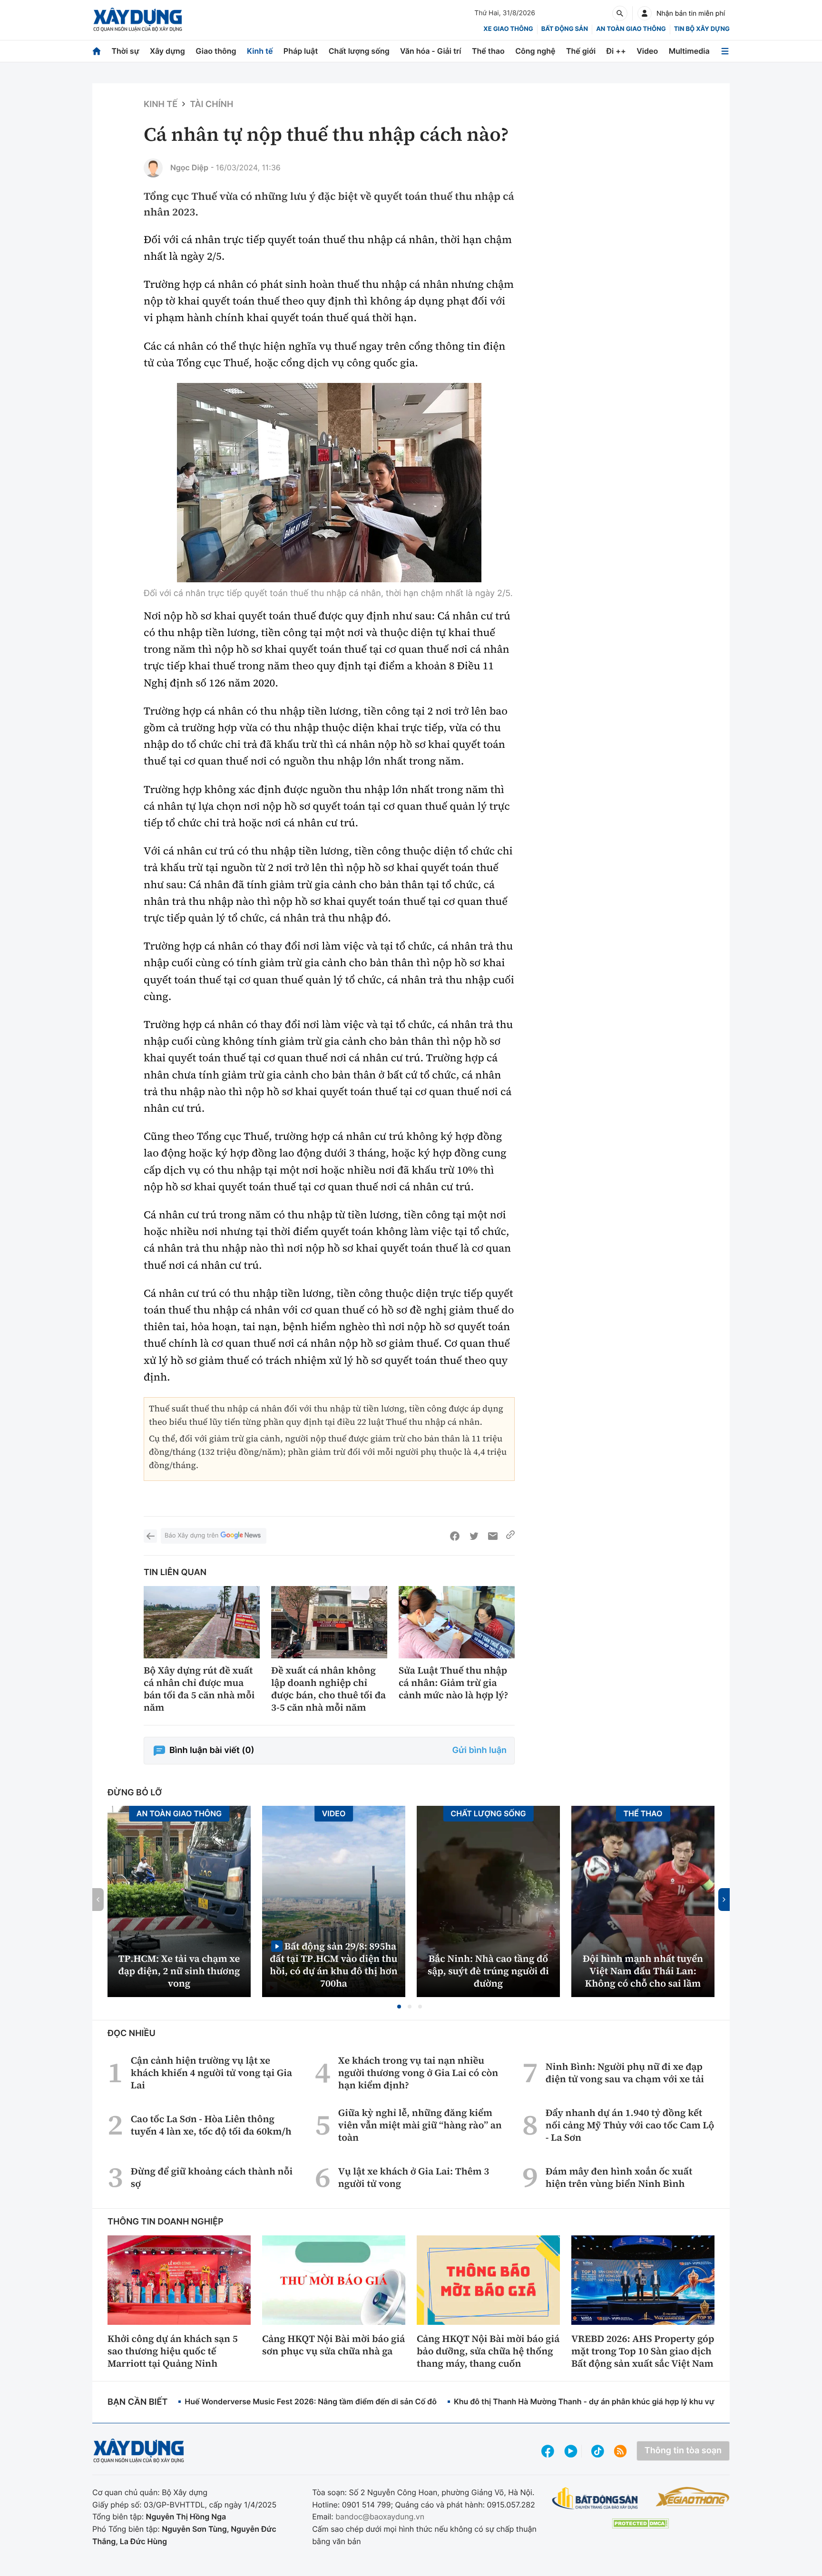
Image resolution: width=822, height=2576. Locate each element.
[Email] (493, 1536)
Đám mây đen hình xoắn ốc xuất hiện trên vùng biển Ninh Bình (619, 2177)
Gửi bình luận (479, 1750)
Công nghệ (535, 51)
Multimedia (689, 51)
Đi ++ (616, 51)
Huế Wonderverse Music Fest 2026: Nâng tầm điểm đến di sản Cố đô (311, 2401)
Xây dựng (167, 51)
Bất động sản (565, 29)
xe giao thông (508, 29)
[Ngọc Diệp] (153, 168)
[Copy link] (510, 1536)
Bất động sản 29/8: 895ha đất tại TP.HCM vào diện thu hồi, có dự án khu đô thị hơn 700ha (333, 1964)
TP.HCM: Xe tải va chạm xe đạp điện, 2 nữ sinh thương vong (179, 1971)
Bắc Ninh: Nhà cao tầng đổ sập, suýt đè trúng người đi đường (488, 1971)
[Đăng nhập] (645, 13)
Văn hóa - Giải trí (431, 51)
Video (647, 51)
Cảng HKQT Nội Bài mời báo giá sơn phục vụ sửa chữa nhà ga (333, 2345)
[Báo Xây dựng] (138, 20)
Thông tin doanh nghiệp (166, 2222)
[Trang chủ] (97, 51)
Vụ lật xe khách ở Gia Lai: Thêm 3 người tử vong (414, 2177)
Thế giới (581, 51)
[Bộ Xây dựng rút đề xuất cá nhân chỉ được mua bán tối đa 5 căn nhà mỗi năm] (202, 1622)
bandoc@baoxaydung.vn (380, 2517)
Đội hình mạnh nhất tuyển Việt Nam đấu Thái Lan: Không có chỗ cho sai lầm (643, 1971)
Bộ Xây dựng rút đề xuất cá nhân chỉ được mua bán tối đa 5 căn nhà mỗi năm (199, 1689)
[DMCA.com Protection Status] (640, 2523)
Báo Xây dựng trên (191, 1536)
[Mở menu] (725, 51)
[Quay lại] (150, 1536)
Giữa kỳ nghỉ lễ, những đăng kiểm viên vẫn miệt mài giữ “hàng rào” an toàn (420, 2125)
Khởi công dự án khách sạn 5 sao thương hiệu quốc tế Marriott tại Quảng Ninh (173, 2351)
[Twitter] (474, 1536)
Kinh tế (260, 51)
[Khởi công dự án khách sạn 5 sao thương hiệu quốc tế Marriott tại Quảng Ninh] (179, 2280)
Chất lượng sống (359, 51)
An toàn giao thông (631, 29)
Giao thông (216, 51)
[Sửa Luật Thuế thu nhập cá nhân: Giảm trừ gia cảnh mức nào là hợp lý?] (457, 1622)
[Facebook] (455, 1536)
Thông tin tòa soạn (683, 2451)
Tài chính (211, 104)
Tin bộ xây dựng (702, 29)
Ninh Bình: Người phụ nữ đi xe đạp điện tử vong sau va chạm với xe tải (625, 2073)
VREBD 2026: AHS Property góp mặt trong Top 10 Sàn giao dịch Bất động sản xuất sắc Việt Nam (643, 2351)
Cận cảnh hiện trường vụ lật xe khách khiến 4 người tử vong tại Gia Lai (211, 2073)
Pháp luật (301, 51)
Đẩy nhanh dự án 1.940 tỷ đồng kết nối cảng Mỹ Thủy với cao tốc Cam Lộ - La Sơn (630, 2125)
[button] (399, 2007)
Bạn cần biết (137, 2402)
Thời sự (125, 51)
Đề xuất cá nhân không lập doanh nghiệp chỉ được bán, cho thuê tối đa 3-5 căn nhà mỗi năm (328, 1689)
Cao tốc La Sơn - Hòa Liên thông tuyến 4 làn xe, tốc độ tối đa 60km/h (211, 2125)
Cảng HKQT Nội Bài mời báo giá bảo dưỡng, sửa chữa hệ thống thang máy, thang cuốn (488, 2351)
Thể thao (488, 51)
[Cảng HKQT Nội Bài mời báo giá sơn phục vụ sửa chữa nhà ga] (334, 2280)
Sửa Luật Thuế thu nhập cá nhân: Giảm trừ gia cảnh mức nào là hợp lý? (453, 1683)
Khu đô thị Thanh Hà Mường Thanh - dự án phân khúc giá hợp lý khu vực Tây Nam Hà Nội (616, 2401)
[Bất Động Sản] (595, 2499)
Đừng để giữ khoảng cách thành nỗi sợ (212, 2177)
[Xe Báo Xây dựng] (692, 2497)
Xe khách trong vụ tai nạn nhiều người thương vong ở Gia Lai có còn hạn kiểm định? (418, 2073)
